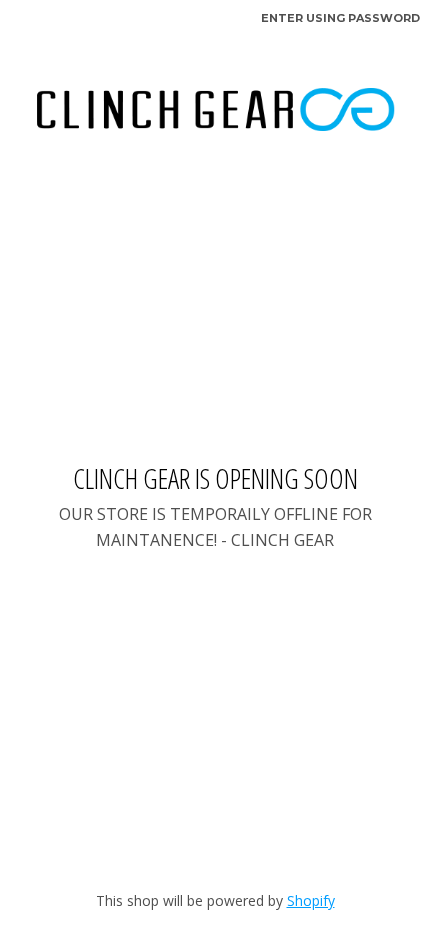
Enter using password (340, 18)
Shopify (311, 900)
